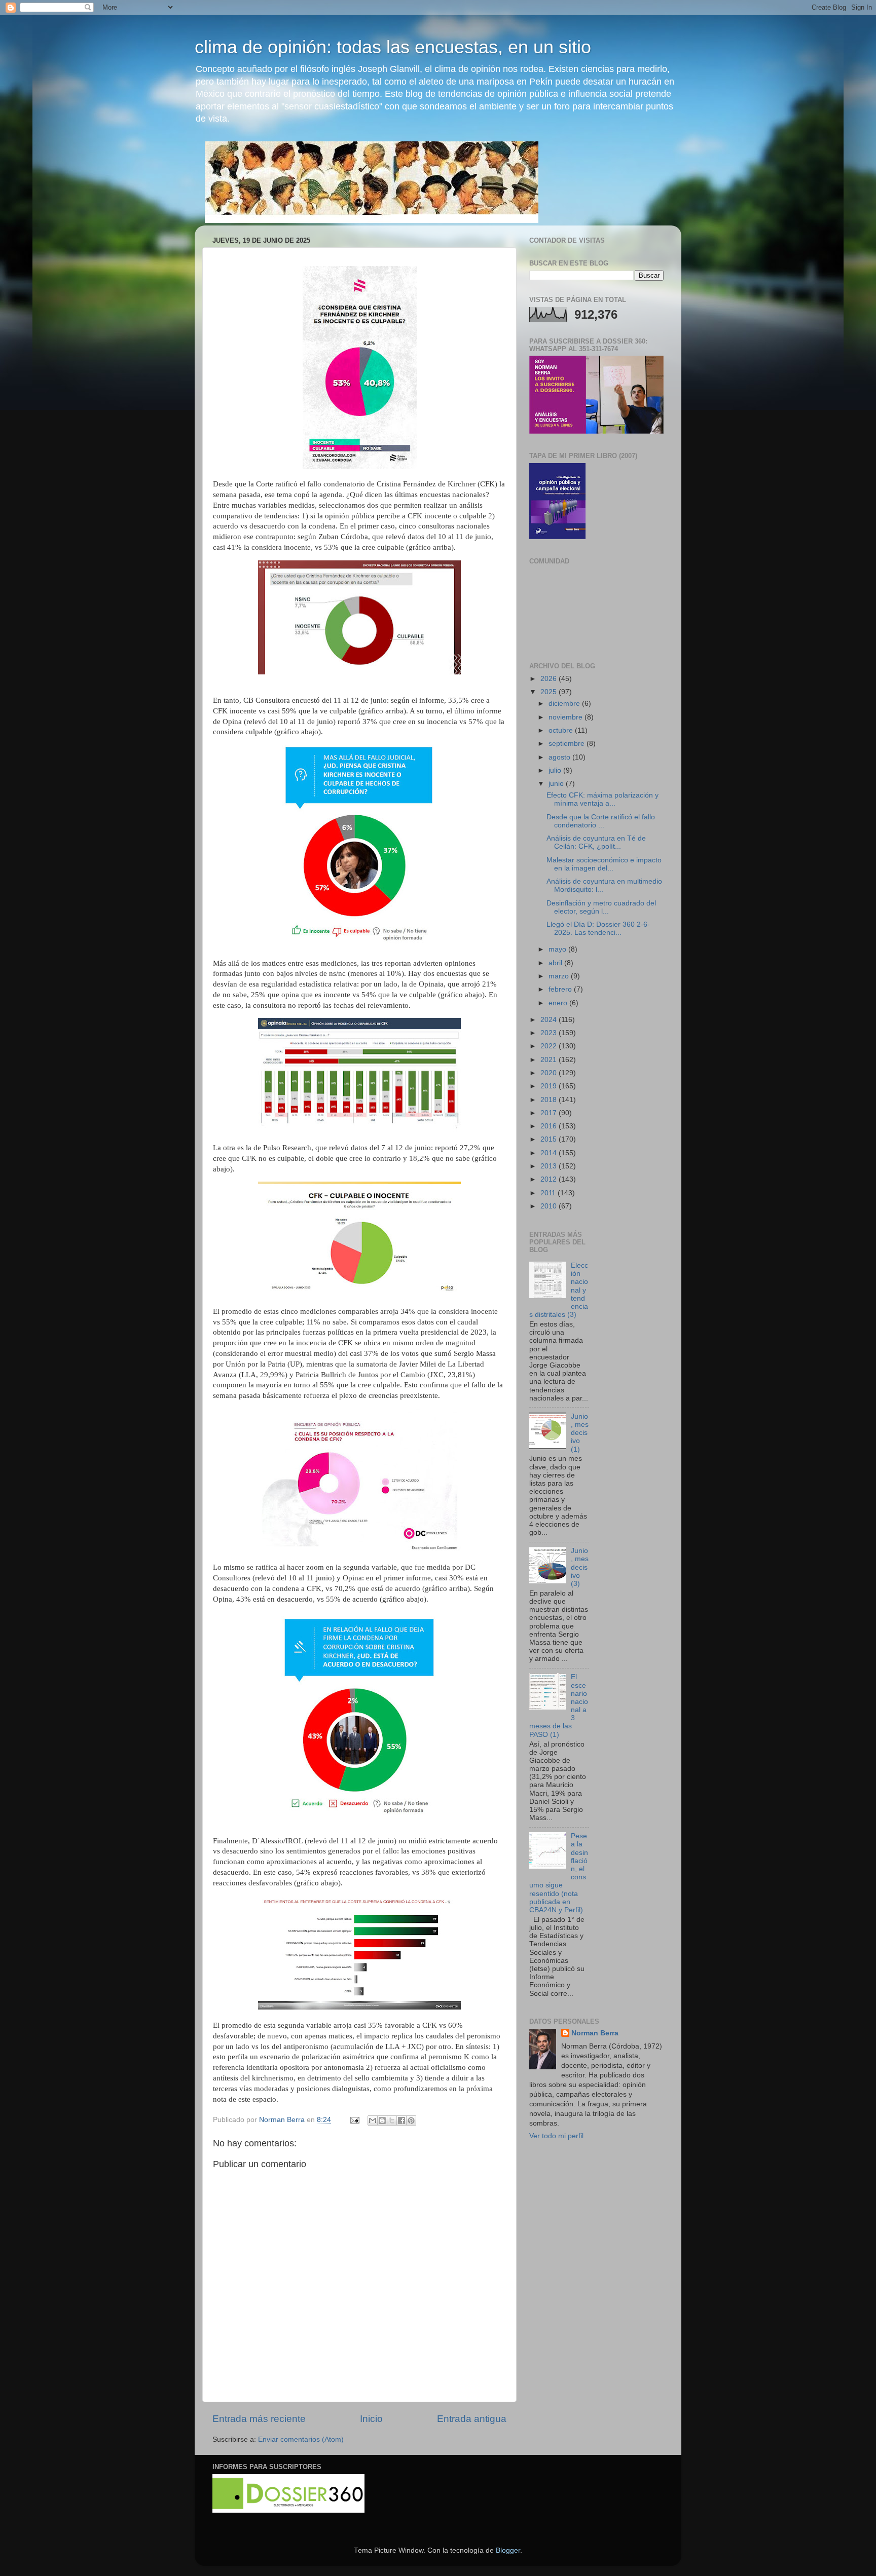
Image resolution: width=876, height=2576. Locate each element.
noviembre (567, 717)
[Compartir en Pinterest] (411, 2120)
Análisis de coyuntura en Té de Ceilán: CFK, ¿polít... (596, 842)
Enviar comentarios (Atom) (301, 2439)
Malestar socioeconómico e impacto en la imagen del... (604, 864)
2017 (550, 1113)
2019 (550, 1086)
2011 (549, 1193)
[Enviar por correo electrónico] (373, 2120)
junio (557, 784)
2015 (550, 1139)
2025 (550, 692)
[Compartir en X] (392, 2120)
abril (556, 963)
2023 (550, 1033)
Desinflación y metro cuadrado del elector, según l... (601, 907)
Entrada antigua (472, 2419)
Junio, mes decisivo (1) (580, 1433)
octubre (562, 730)
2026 (550, 679)
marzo (560, 976)
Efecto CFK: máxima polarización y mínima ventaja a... (603, 799)
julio (556, 770)
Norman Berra (595, 2033)
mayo (558, 949)
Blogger (508, 2550)
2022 (550, 1046)
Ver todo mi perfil (556, 2136)
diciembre (565, 704)
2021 (550, 1060)
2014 (550, 1153)
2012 (550, 1179)
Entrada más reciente (259, 2419)
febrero (561, 989)
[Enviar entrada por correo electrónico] (354, 2120)
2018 (550, 1100)
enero (559, 1003)
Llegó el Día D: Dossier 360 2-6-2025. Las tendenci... (598, 929)
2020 (550, 1073)
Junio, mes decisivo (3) (580, 1567)
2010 (550, 1206)
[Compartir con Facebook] (401, 2120)
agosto (560, 757)
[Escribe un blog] (382, 2120)
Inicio (371, 2419)
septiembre (568, 744)
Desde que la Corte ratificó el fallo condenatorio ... (601, 821)
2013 (550, 1166)
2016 (550, 1126)
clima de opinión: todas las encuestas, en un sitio (393, 47)
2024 (550, 1020)
